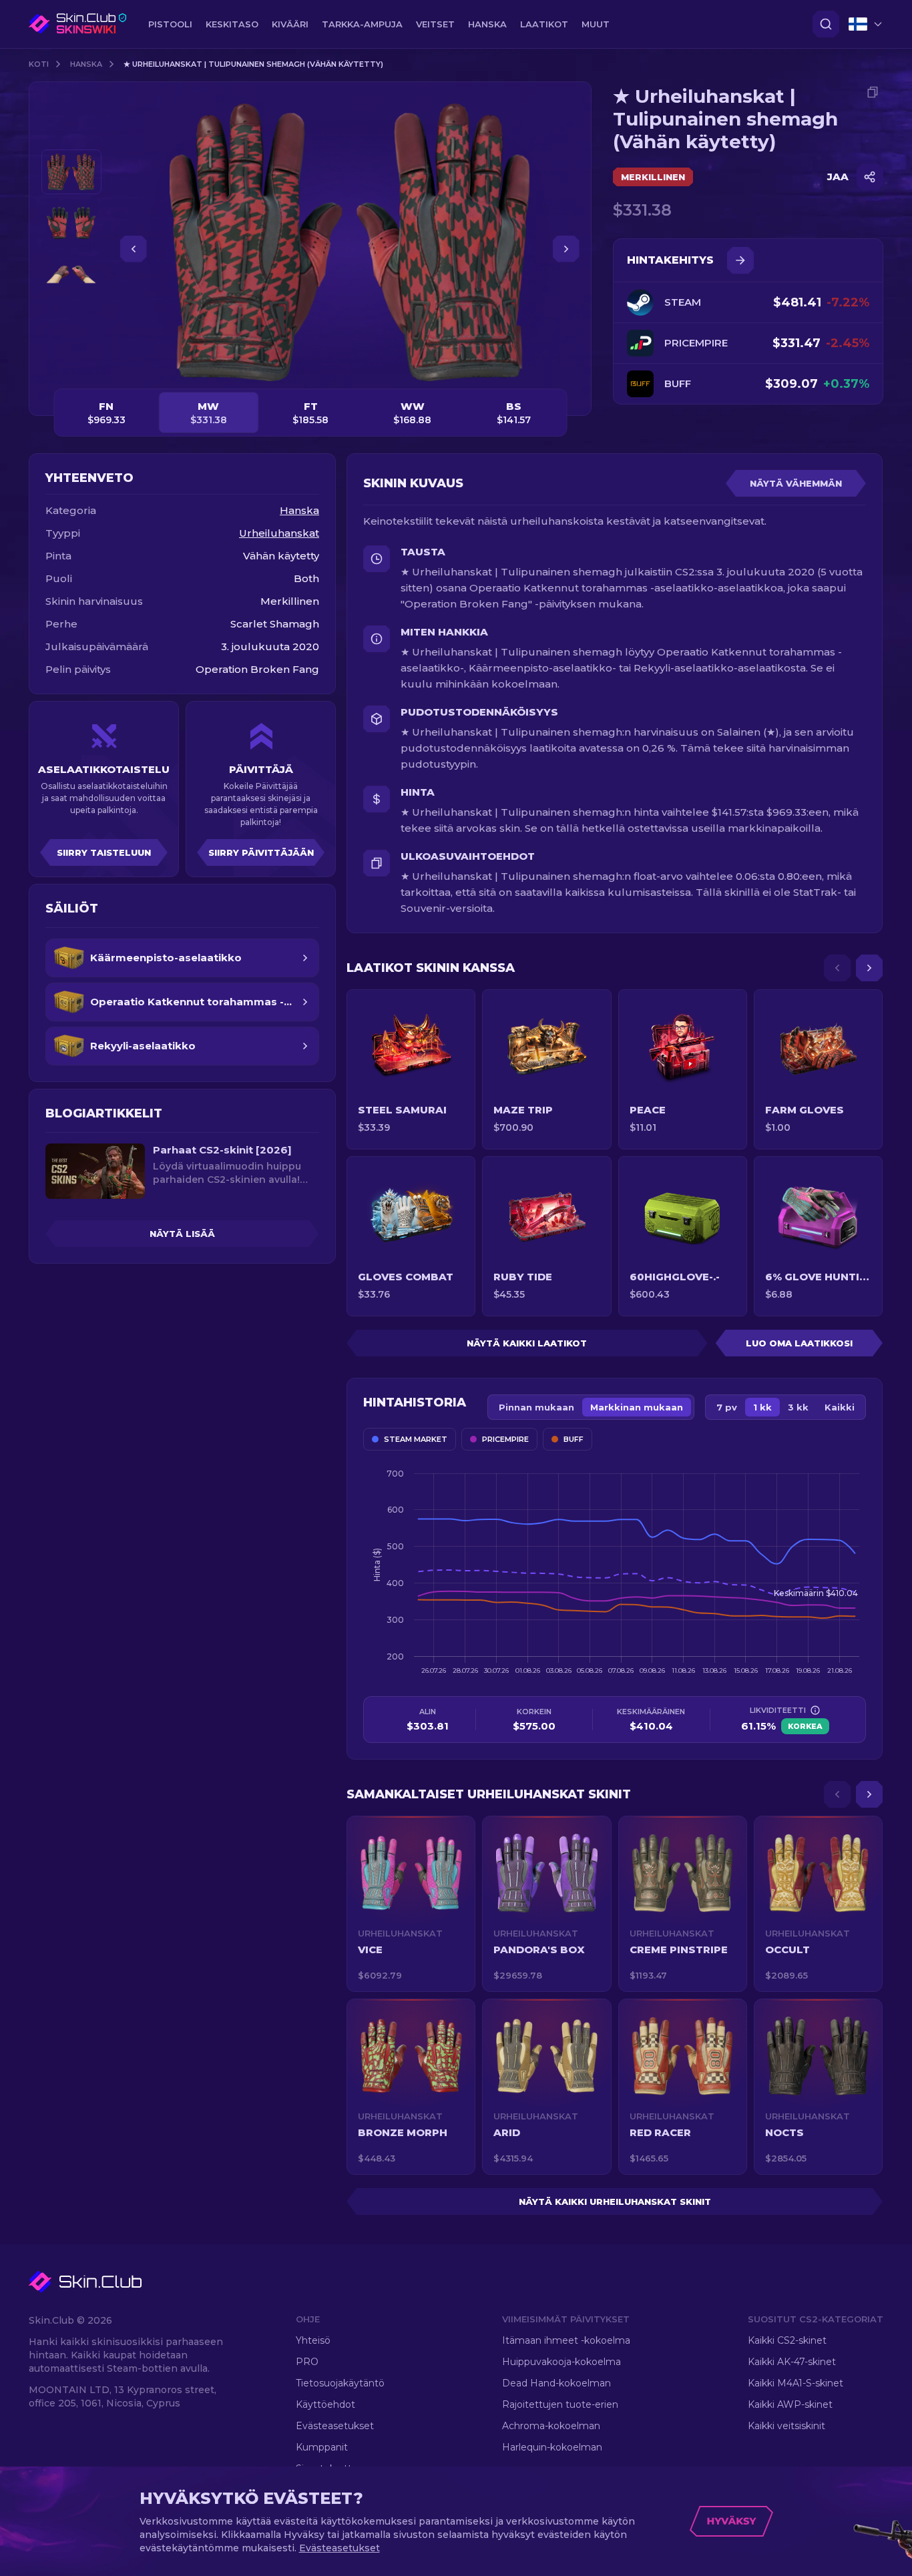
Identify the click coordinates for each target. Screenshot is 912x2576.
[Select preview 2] (71, 223)
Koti (39, 64)
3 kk (798, 1407)
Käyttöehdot (325, 2404)
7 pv (727, 1407)
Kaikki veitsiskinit (786, 2426)
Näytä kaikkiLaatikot (527, 1343)
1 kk (762, 1407)
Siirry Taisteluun (104, 852)
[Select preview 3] (71, 275)
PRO (307, 2362)
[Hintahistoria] (740, 260)
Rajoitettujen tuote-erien (560, 2404)
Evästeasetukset (335, 2426)
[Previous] (837, 968)
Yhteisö (313, 2340)
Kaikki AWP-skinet (790, 2404)
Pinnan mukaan (536, 1407)
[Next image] (566, 249)
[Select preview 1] (71, 172)
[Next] (869, 968)
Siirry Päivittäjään (261, 852)
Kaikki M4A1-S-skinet (795, 2383)
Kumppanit (322, 2447)
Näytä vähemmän (796, 483)
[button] (411, 1904)
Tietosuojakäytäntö (340, 2383)
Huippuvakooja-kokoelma (561, 2362)
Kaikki (840, 1407)
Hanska (86, 64)
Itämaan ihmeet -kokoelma (566, 2340)
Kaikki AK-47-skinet (792, 2362)
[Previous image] (134, 249)
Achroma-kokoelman (551, 2426)
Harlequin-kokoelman (552, 2447)
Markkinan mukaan (637, 1407)
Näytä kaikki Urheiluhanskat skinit (615, 2202)
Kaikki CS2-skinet (787, 2340)
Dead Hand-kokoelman (556, 2383)
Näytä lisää (182, 1234)
